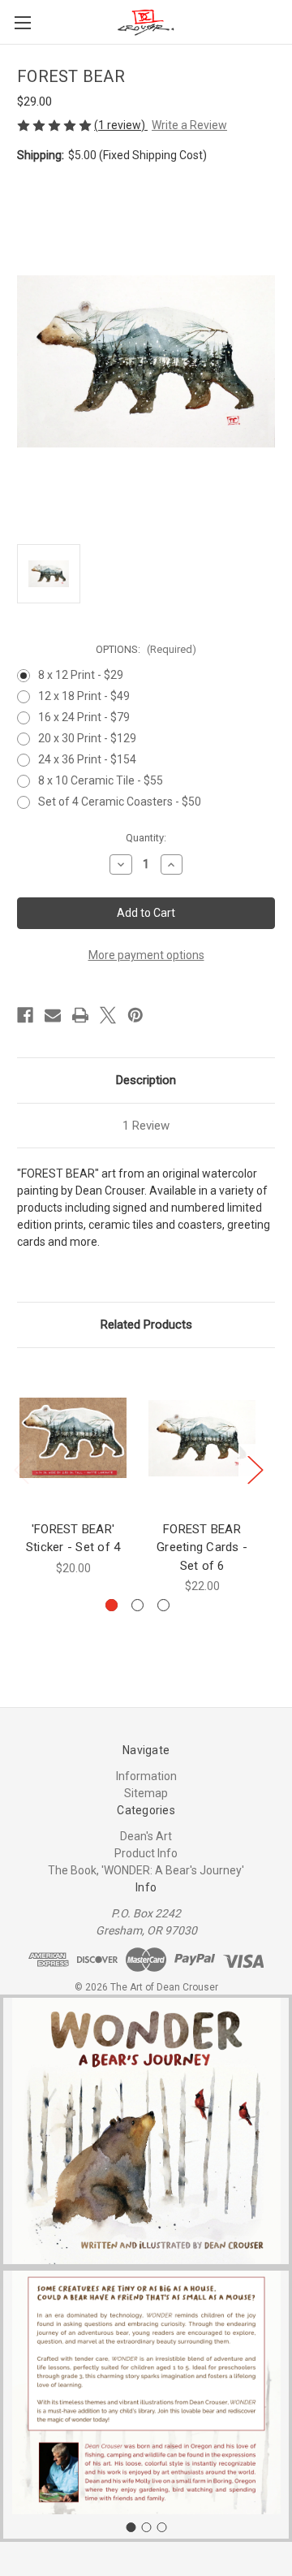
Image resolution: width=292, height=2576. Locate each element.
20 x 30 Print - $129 (87, 738)
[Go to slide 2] (146, 2527)
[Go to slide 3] (161, 2527)
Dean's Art (146, 1836)
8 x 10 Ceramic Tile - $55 (101, 780)
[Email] (53, 1015)
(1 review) (121, 125)
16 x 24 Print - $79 (84, 717)
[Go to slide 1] (131, 2527)
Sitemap (146, 1793)
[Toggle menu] (22, 22)
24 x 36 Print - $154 (87, 759)
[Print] (80, 1015)
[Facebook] (25, 1015)
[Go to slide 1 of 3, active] (112, 1605)
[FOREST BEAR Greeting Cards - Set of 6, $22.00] (202, 1438)
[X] (108, 1015)
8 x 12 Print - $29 (81, 675)
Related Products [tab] (146, 1325)
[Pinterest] (135, 1015)
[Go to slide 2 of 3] (137, 1605)
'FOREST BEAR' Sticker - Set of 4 (73, 1539)
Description (146, 1080)
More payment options (146, 955)
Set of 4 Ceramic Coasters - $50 (120, 802)
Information (146, 1776)
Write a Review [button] (189, 125)
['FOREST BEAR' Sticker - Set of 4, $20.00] (73, 1438)
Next (255, 1470)
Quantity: (146, 838)
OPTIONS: (146, 649)
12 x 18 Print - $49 (84, 696)
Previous (21, 1470)
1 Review (146, 1126)
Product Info (146, 1853)
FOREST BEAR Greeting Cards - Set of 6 (202, 1547)
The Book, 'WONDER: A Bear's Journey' (146, 1870)
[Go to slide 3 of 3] (163, 1605)
